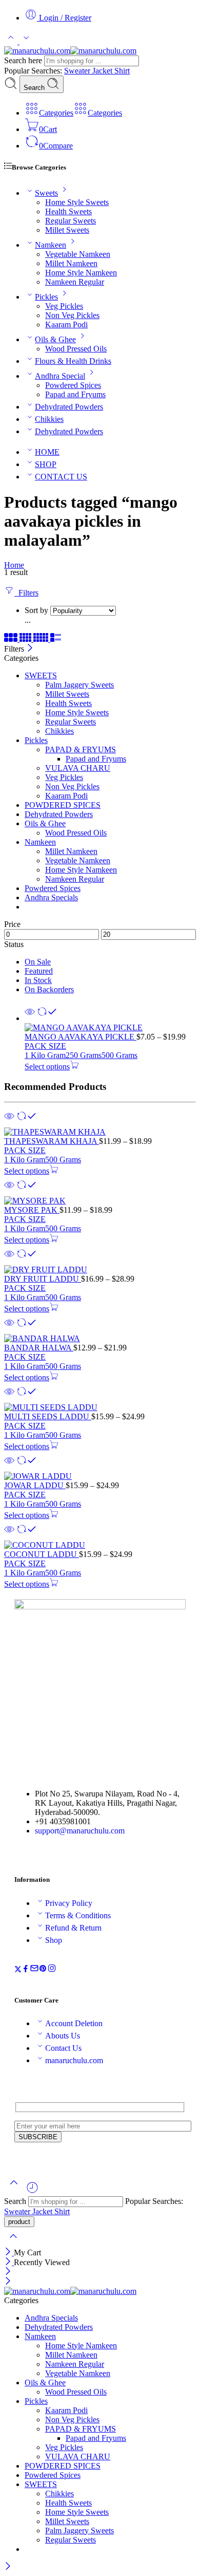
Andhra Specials (51, 897)
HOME (47, 452)
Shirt (122, 71)
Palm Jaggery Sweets (79, 685)
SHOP (46, 464)
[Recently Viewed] (32, 2191)
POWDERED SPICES (63, 805)
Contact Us (63, 2048)
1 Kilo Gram (45, 1055)
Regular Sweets (71, 221)
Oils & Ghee (55, 339)
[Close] (30, 649)
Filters (26, 593)
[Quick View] (30, 1018)
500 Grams (119, 1055)
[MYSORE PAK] (100, 1201)
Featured (39, 971)
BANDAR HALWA (39, 1348)
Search (35, 88)
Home (14, 565)
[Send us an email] (34, 1970)
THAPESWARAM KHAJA (52, 1141)
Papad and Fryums (75, 394)
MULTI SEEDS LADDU (48, 1416)
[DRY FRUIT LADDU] (100, 1270)
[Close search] (13, 2243)
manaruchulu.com (74, 2060)
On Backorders (49, 989)
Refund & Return (73, 1928)
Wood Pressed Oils (76, 349)
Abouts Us (63, 2036)
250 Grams (84, 1055)
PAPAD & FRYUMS (81, 749)
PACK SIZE (45, 1046)
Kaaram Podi (66, 325)
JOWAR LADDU (35, 1485)
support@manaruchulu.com (80, 1831)
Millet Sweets (67, 230)
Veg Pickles (64, 306)
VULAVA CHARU (78, 768)
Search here (24, 60)
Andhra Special (60, 376)
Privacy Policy (69, 1903)
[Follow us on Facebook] (26, 1970)
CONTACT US (61, 477)
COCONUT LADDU (42, 1554)
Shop (54, 1940)
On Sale (38, 962)
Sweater (78, 71)
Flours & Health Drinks (73, 361)
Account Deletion (74, 2023)
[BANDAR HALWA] (100, 1339)
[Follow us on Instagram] (52, 1970)
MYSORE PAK (32, 1210)
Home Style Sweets (77, 202)
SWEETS (41, 675)
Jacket (103, 71)
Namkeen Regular (75, 282)
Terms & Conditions (78, 1915)
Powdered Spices (73, 385)
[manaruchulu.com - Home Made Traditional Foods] (70, 51)
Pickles (46, 297)
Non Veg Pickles (72, 315)
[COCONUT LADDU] (100, 1545)
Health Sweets (68, 211)
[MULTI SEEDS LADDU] (100, 1407)
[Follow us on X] (18, 1970)
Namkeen (51, 245)
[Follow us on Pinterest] (43, 1970)
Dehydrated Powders (69, 407)
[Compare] (47, 1018)
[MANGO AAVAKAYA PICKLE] (110, 1028)
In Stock (38, 980)
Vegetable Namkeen (78, 254)
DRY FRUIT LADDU (43, 1279)
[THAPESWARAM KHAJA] (100, 1132)
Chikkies (49, 419)
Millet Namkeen (71, 263)
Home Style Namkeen (81, 273)
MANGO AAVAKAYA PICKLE (81, 1037)
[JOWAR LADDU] (100, 1476)
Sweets (46, 193)
